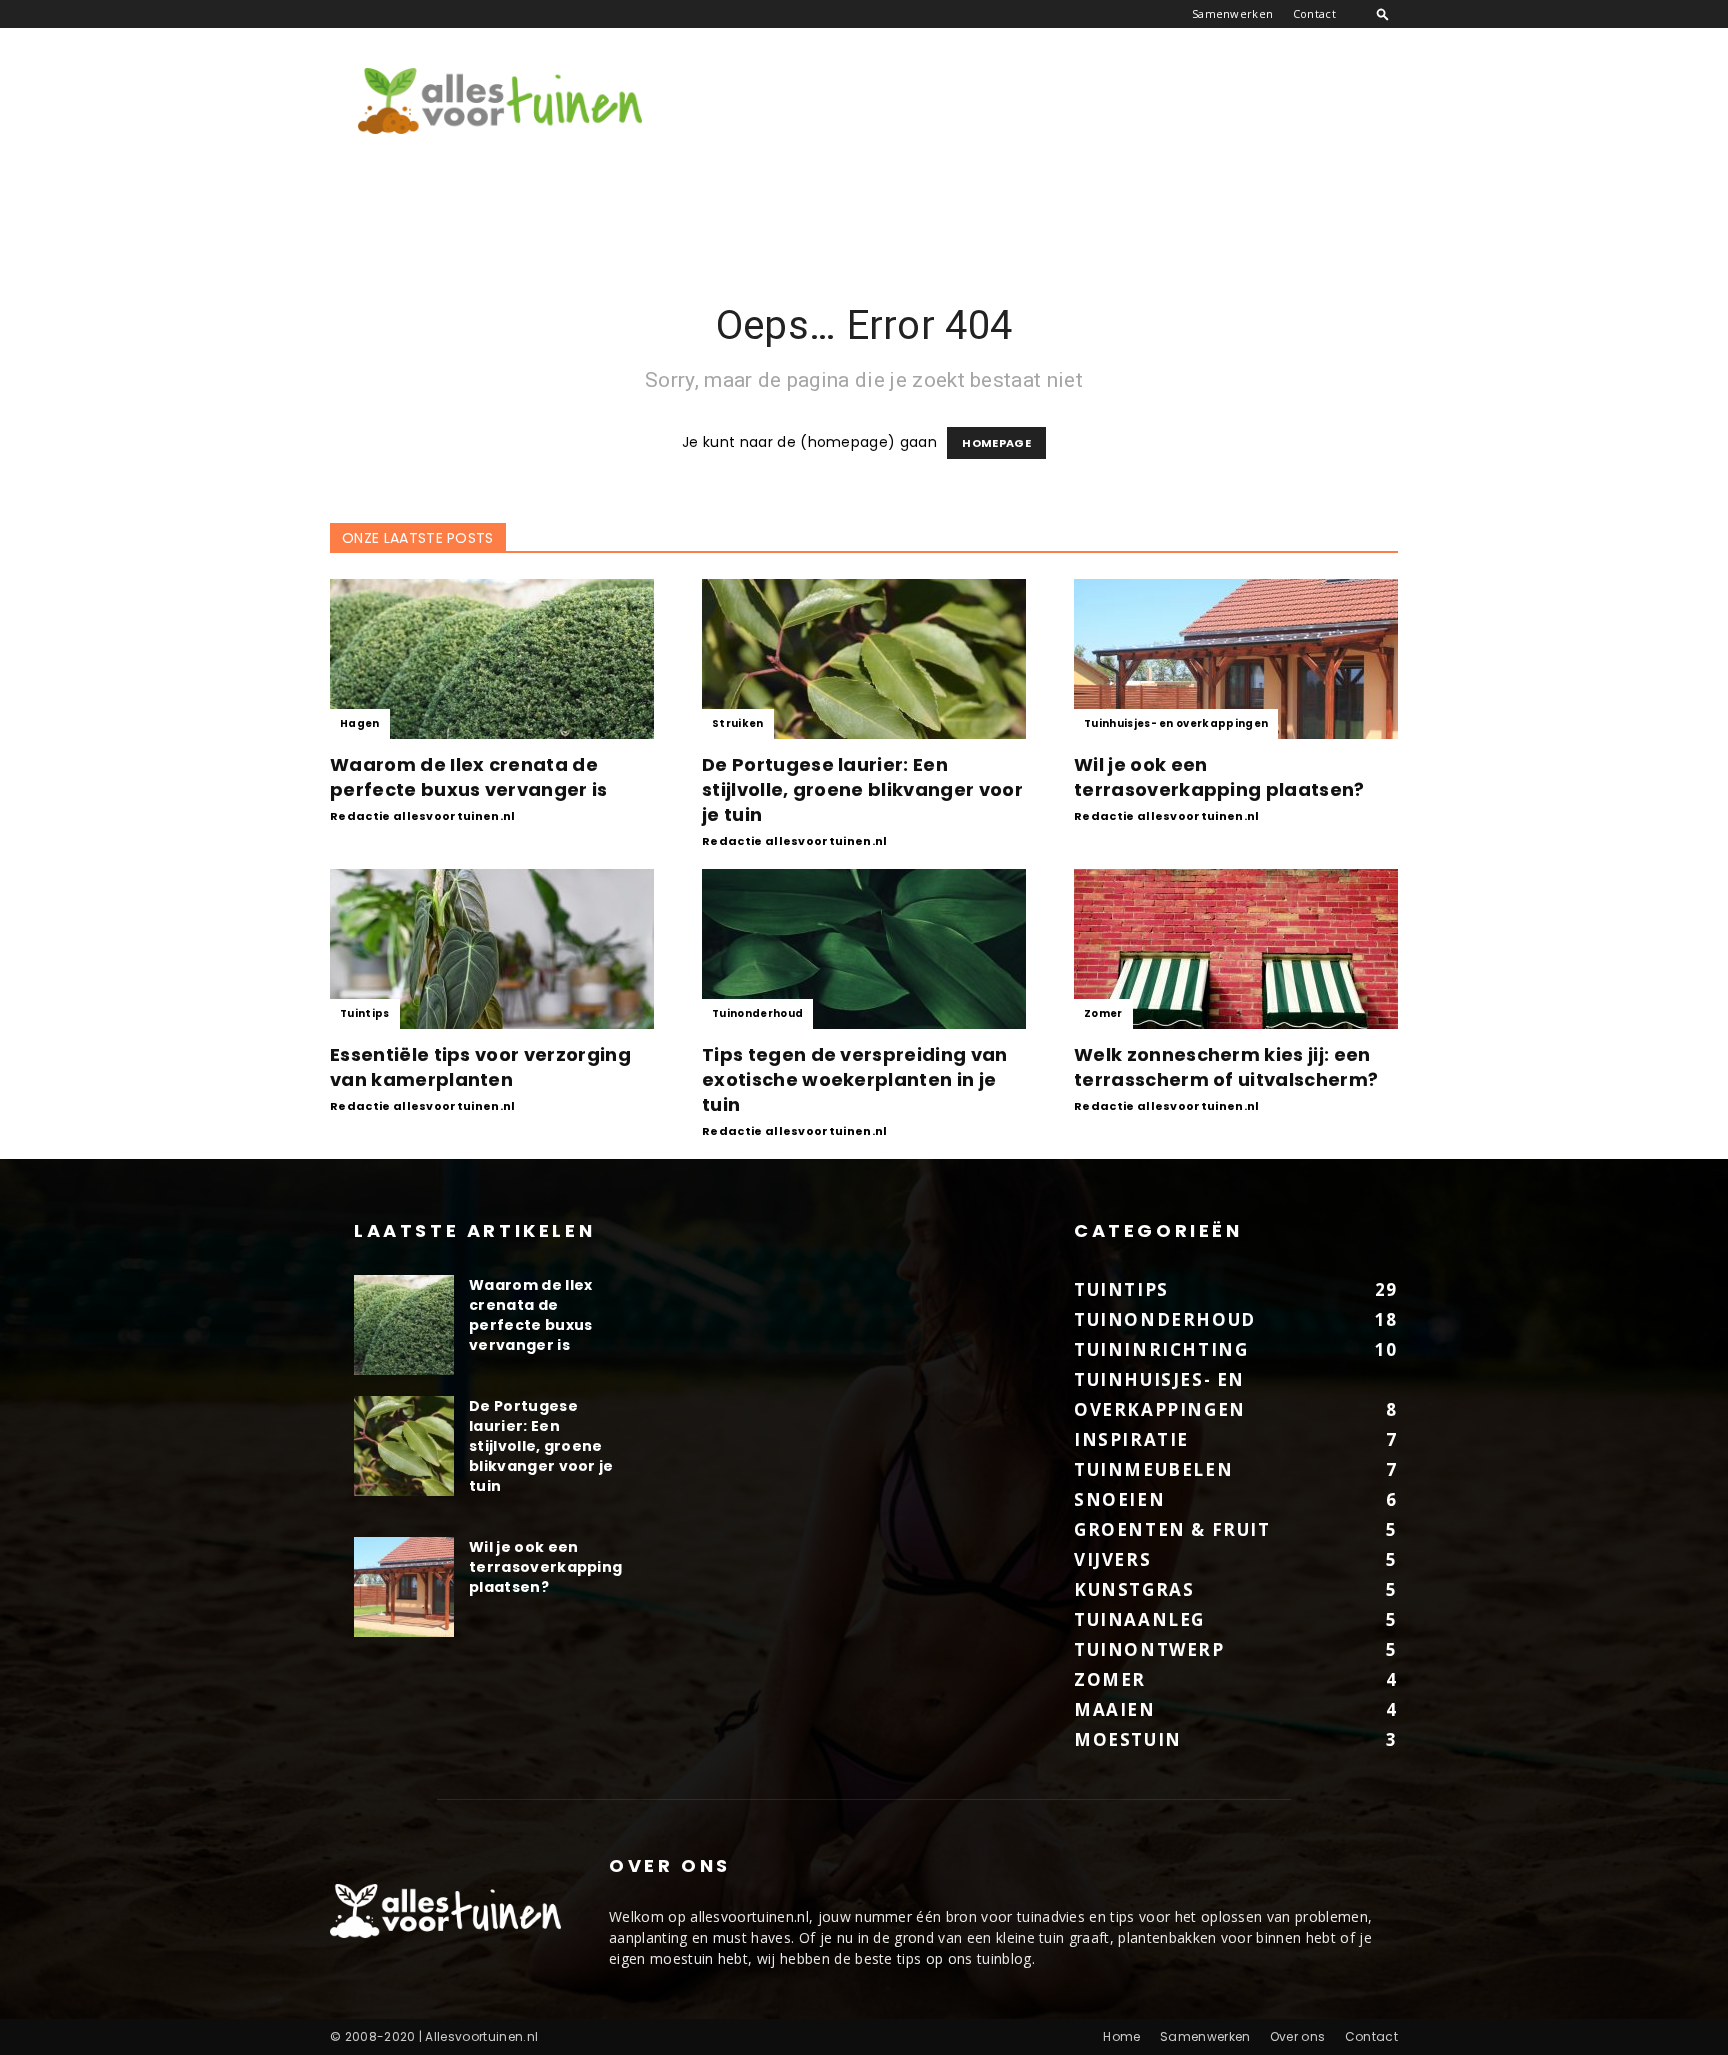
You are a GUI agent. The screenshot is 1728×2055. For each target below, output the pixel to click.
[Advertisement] (1034, 101)
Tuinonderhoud (757, 1013)
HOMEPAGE (996, 443)
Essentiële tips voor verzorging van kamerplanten (480, 1067)
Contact (1314, 13)
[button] (1383, 13)
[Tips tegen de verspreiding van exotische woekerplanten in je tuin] (864, 949)
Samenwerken (1233, 13)
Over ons (1298, 2036)
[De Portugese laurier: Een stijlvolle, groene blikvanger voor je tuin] (864, 659)
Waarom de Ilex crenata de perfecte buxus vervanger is (469, 777)
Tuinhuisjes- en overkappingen (1176, 723)
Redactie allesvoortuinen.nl (423, 816)
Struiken (738, 723)
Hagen (360, 723)
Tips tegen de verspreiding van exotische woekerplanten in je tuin (855, 1079)
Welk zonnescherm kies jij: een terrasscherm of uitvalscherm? (1226, 1067)
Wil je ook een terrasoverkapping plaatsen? (1219, 777)
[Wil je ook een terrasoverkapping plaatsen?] (1236, 659)
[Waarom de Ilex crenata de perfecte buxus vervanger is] (492, 659)
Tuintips (365, 1013)
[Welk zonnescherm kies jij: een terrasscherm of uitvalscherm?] (1236, 949)
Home (1121, 2036)
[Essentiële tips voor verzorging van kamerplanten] (492, 949)
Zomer (1103, 1013)
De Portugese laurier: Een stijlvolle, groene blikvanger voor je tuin (862, 789)
